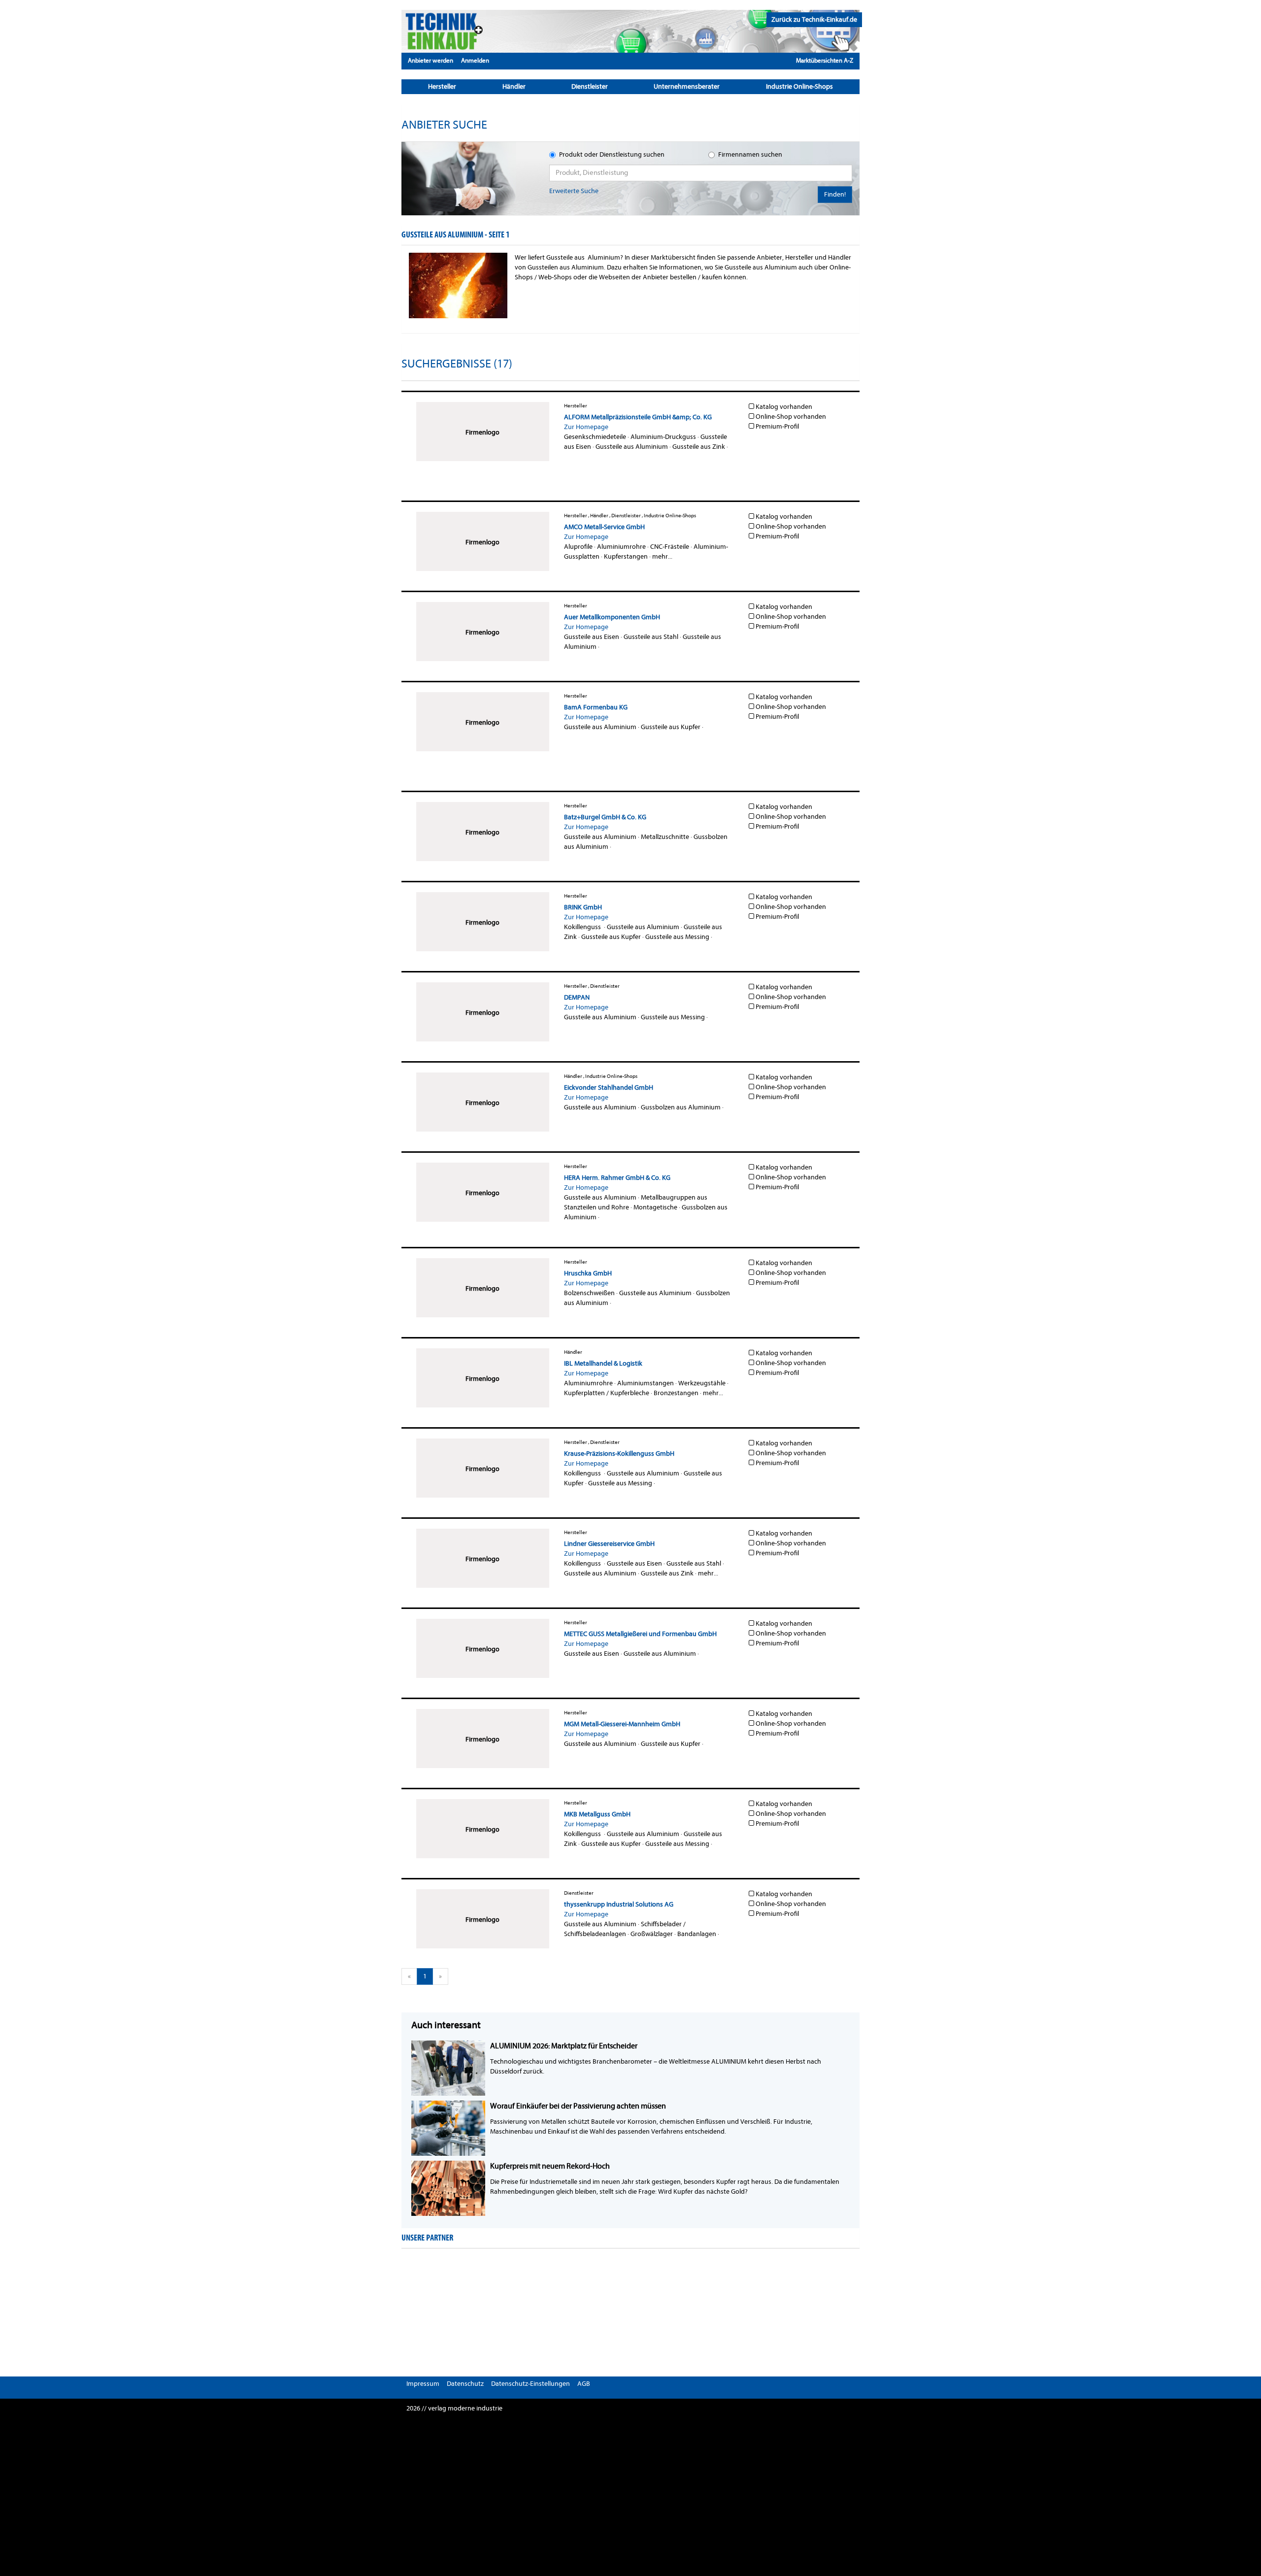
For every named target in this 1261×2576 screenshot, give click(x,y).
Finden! (835, 194)
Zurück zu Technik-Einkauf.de (814, 19)
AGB (584, 2384)
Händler (514, 86)
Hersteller (442, 86)
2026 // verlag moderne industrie (454, 2408)
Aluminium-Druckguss (663, 437)
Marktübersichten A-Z (825, 60)
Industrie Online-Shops (799, 86)
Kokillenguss (583, 927)
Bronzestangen (676, 1393)
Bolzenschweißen (589, 1293)
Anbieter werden (431, 60)
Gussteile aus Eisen (592, 637)
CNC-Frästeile (670, 547)
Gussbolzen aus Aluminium (681, 1107)
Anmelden (475, 60)
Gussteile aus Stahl (651, 637)
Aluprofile (578, 547)
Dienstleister (590, 86)
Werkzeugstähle (702, 1383)
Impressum (423, 2384)
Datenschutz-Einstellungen (531, 2384)
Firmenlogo (482, 432)
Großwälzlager (652, 1934)
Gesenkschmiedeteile (595, 437)
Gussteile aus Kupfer (671, 727)
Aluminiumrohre (621, 547)
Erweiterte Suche (574, 191)
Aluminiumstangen (646, 1383)
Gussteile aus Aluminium (632, 447)
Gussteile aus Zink (699, 447)
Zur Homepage (586, 427)
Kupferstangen (626, 556)
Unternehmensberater (687, 86)
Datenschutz (465, 2384)
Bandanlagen (697, 1934)
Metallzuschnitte (665, 837)
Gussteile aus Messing (677, 937)
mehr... (662, 556)
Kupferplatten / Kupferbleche (607, 1393)
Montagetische (655, 1207)
